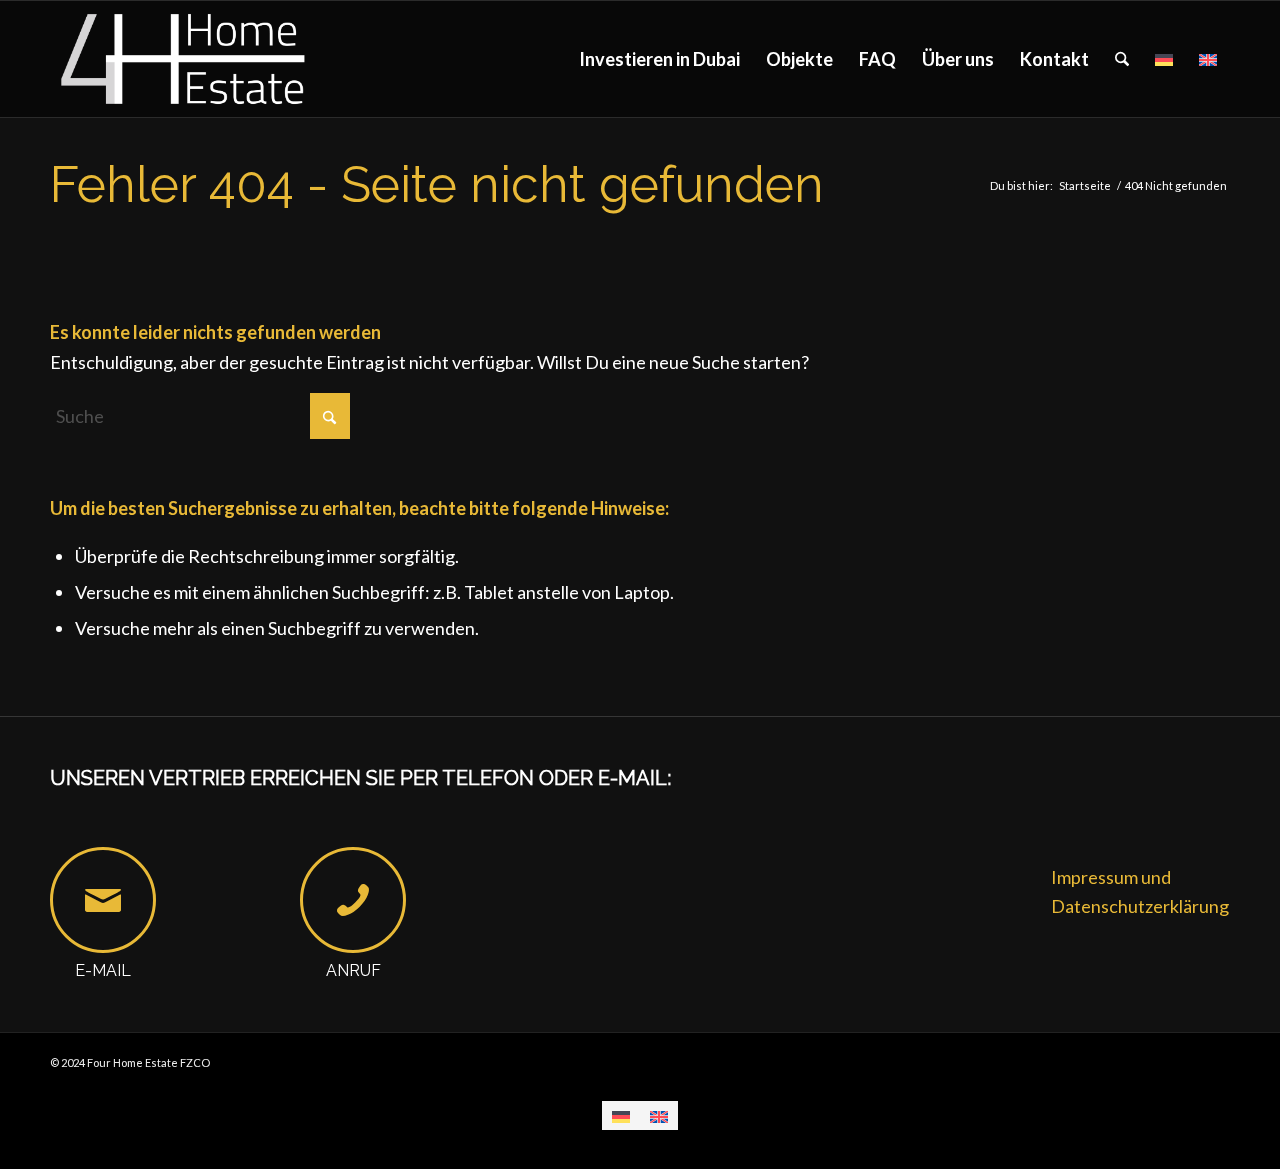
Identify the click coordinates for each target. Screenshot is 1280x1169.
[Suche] (1122, 59)
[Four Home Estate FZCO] (184, 59)
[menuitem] (659, 59)
